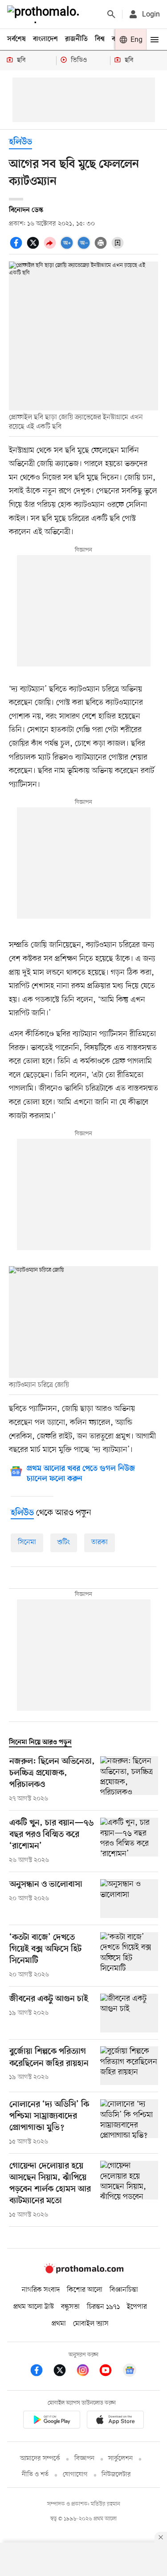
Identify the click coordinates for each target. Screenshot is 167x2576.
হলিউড (20, 142)
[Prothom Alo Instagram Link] (87, 2372)
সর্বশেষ (16, 39)
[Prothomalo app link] (52, 2421)
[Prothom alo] (45, 14)
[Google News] (130, 2372)
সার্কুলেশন (120, 2459)
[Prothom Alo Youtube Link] (110, 2372)
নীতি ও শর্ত (35, 2475)
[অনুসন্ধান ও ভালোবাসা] (129, 1899)
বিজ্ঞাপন (84, 2459)
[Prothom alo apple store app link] (116, 2421)
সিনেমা (27, 1542)
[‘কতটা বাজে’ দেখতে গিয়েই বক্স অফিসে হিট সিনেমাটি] (129, 1956)
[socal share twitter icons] (34, 248)
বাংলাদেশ (45, 39)
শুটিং (64, 1542)
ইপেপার (137, 2307)
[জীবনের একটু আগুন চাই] (129, 2013)
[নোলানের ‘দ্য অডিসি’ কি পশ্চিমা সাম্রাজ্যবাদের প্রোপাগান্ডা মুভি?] (129, 2123)
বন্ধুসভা (70, 2307)
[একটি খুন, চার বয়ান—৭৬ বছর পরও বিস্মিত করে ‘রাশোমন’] (129, 1841)
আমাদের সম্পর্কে (40, 2459)
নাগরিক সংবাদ (41, 2290)
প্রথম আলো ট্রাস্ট (34, 2307)
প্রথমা (59, 2324)
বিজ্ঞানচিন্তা (124, 2290)
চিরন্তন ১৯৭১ (103, 2307)
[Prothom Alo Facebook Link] (41, 2372)
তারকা (100, 1542)
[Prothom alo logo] (84, 2271)
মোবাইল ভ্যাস (91, 2324)
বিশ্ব (100, 39)
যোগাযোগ (75, 2475)
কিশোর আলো (85, 2290)
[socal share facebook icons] (17, 248)
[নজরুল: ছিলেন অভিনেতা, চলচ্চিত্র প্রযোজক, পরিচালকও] (129, 1780)
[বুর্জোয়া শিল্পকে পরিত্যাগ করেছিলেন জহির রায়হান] (129, 2066)
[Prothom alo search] (111, 14)
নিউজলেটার (116, 2475)
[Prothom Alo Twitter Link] (64, 2372)
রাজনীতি (76, 39)
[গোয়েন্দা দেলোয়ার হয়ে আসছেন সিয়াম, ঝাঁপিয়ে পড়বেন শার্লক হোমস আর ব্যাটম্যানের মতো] (129, 2190)
